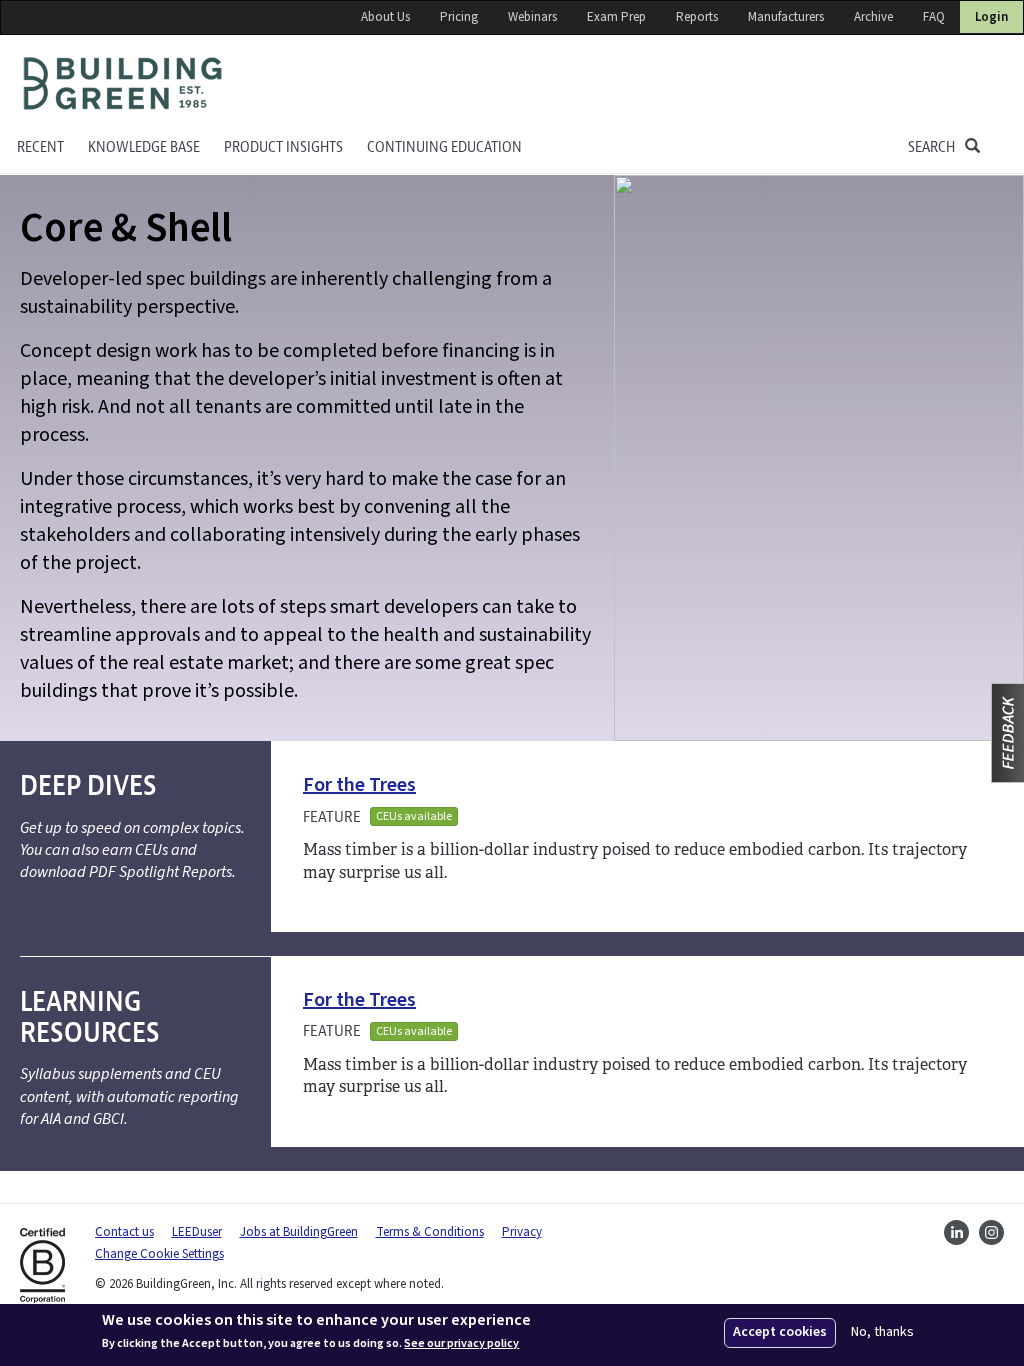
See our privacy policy (461, 1344)
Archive (873, 17)
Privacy (522, 1232)
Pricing (459, 17)
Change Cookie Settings (159, 1254)
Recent (40, 147)
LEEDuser (197, 1232)
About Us (385, 17)
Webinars (532, 17)
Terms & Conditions (430, 1232)
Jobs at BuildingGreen (299, 1232)
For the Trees (359, 785)
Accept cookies (780, 1332)
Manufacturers (786, 17)
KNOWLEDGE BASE (144, 147)
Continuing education (444, 147)
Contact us (124, 1232)
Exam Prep (616, 17)
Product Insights (283, 147)
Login (991, 17)
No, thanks (882, 1332)
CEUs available (414, 816)
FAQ (934, 17)
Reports (697, 17)
